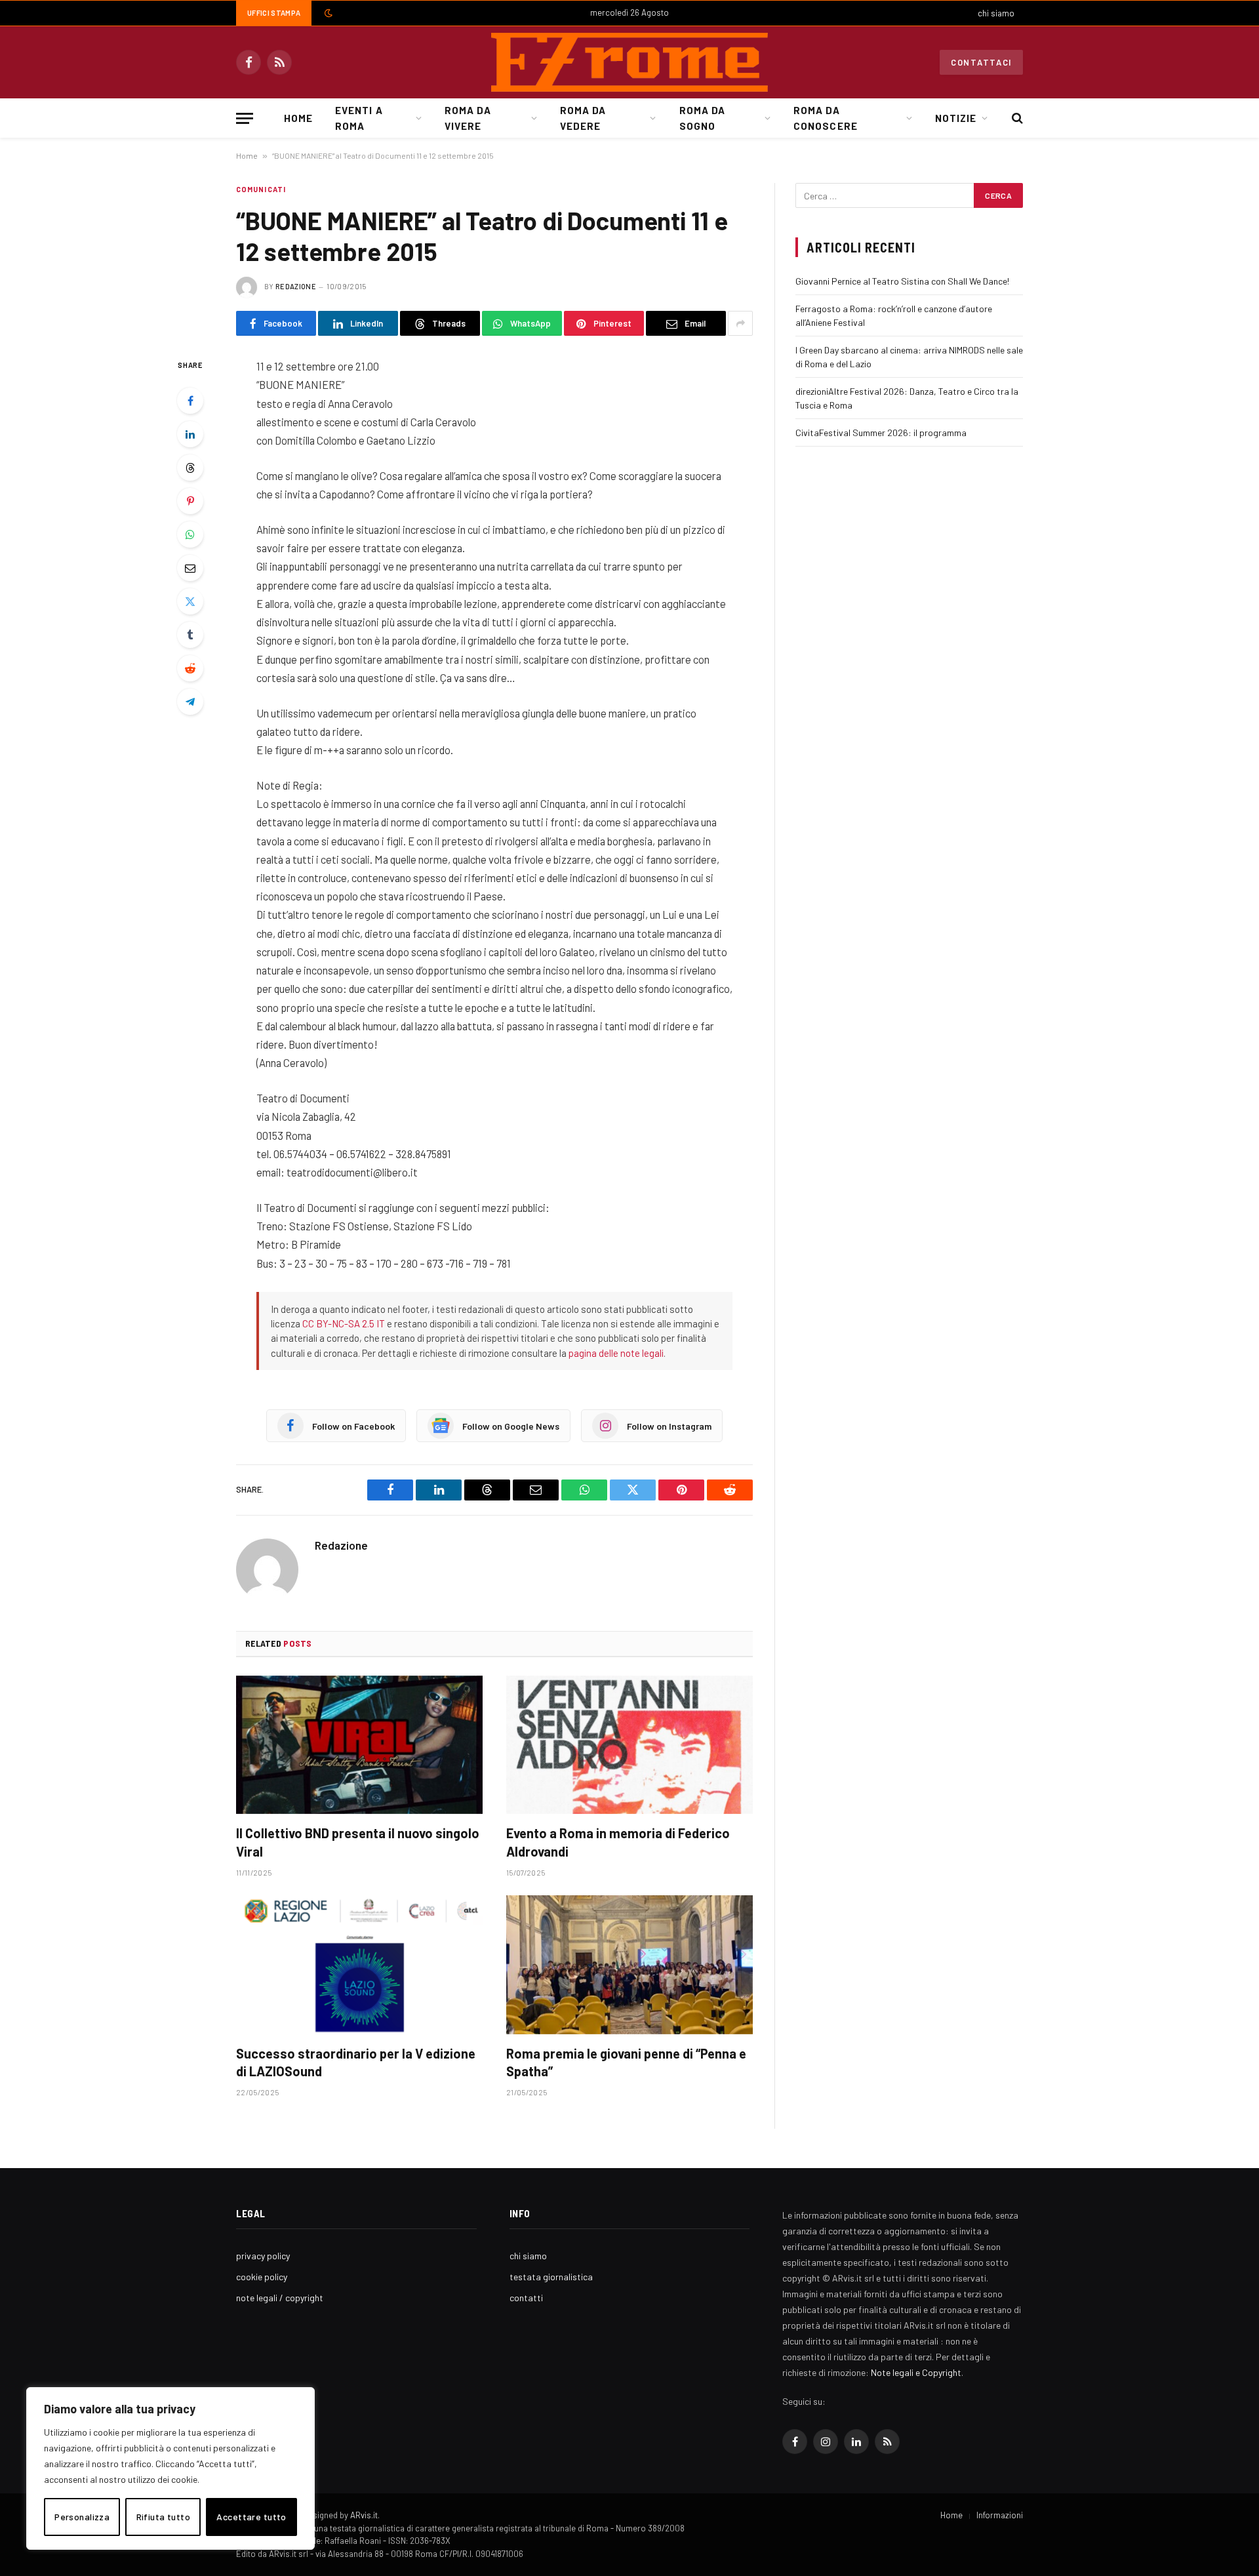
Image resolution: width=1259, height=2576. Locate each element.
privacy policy (263, 2256)
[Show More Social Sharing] (740, 323)
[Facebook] (190, 401)
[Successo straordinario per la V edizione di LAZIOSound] (359, 1965)
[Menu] (245, 118)
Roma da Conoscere (825, 118)
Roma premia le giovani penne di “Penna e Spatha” (626, 2062)
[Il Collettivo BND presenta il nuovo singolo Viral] (359, 1745)
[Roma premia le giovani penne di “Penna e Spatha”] (629, 1965)
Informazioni (1000, 2515)
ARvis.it (364, 2515)
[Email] (190, 568)
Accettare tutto (251, 2517)
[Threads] (190, 468)
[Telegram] (190, 702)
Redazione (296, 286)
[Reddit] (190, 668)
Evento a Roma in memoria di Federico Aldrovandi (618, 1842)
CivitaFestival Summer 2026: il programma (881, 433)
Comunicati (261, 189)
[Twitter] (190, 601)
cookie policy (262, 2277)
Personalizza (82, 2517)
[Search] (1016, 118)
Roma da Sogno (702, 118)
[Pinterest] (190, 501)
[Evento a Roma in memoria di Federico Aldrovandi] (629, 1745)
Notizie (956, 118)
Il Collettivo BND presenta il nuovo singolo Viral (358, 1842)
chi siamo (996, 13)
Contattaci (981, 62)
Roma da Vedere (583, 118)
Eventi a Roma (359, 118)
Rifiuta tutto (163, 2517)
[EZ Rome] (629, 62)
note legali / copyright (280, 2298)
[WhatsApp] (190, 534)
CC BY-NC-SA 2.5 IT (344, 1323)
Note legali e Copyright (916, 2372)
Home (298, 118)
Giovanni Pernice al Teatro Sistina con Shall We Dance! (902, 281)
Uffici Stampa (274, 13)
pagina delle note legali (616, 1353)
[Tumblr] (190, 635)
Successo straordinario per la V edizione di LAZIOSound (356, 2062)
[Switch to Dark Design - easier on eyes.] (327, 13)
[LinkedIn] (190, 434)
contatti (526, 2298)
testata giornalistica (551, 2277)
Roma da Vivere (468, 118)
